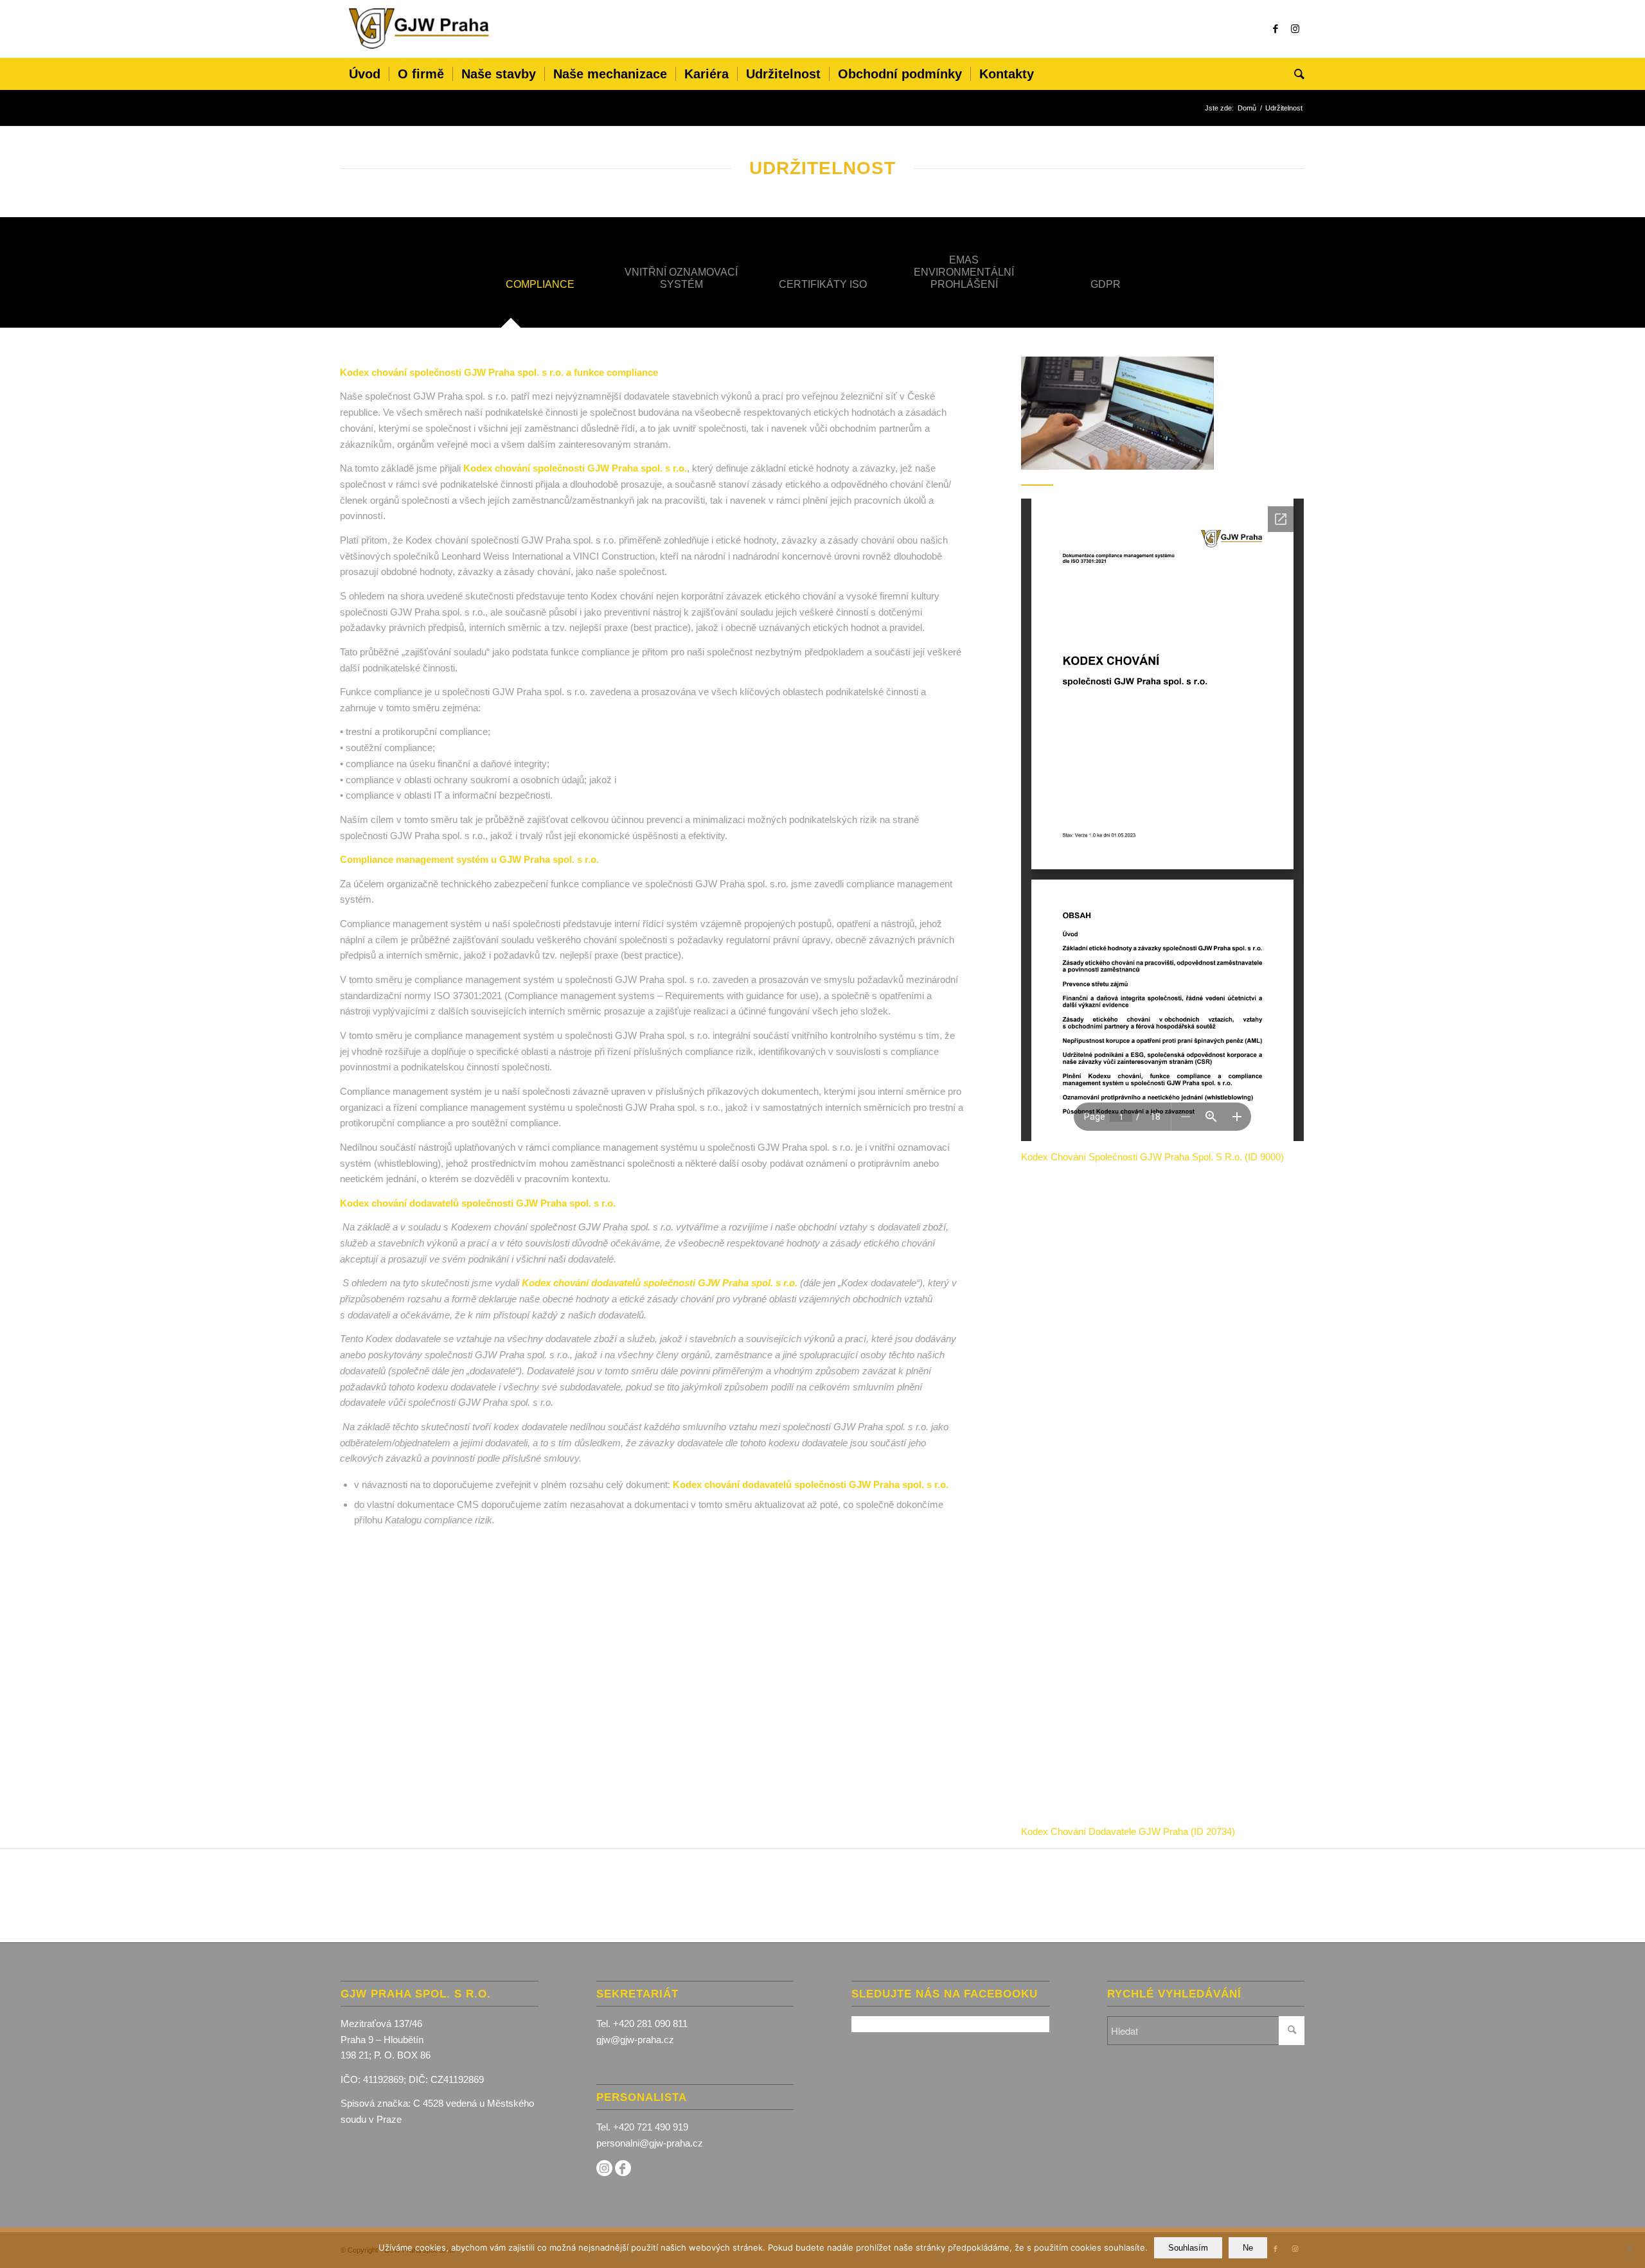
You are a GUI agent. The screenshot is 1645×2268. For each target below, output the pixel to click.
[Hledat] (1295, 74)
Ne (1248, 2248)
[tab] (540, 288)
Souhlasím (1188, 2248)
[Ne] (1629, 2248)
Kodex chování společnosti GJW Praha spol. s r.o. (575, 468)
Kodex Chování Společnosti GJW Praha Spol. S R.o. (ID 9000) (1152, 1157)
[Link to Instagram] (1295, 29)
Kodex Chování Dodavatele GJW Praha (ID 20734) (1128, 1831)
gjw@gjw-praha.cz (635, 2040)
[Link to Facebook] (1276, 29)
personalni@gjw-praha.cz (650, 2143)
